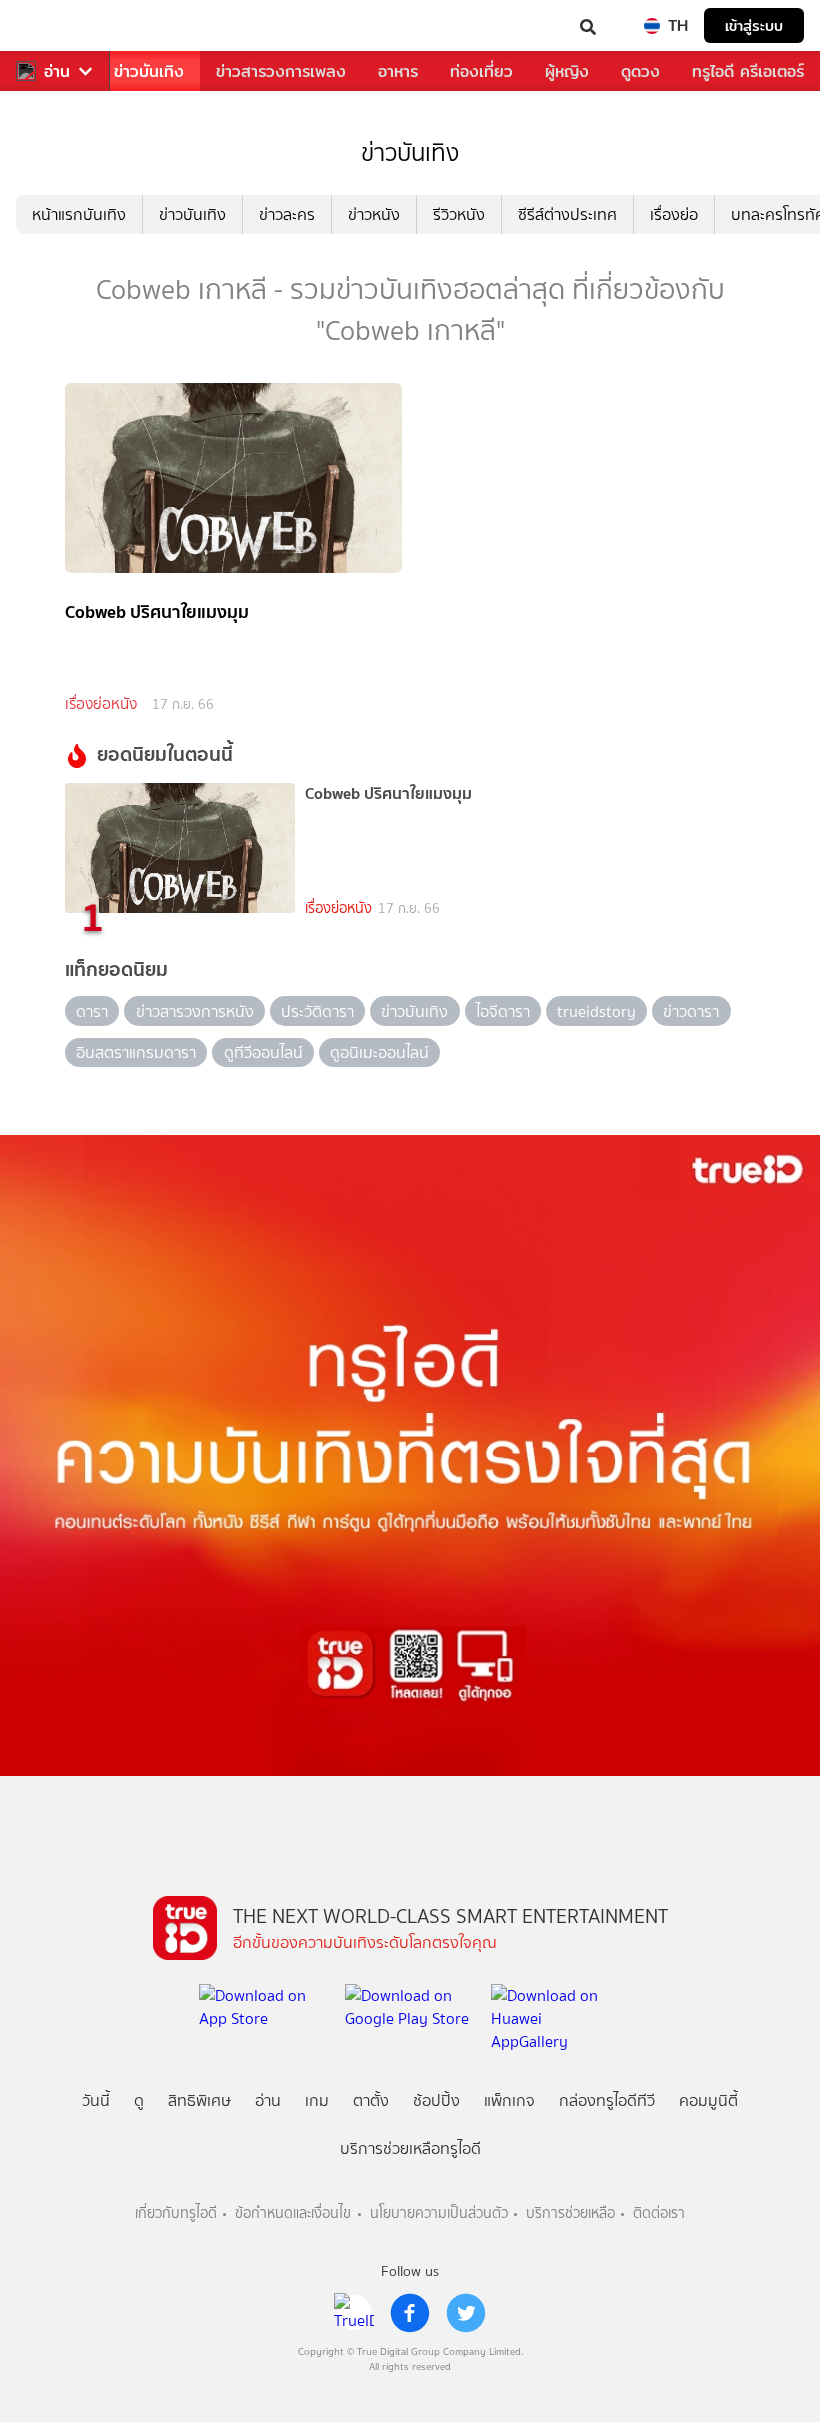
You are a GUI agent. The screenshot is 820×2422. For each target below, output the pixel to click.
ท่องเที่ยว (481, 71)
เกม (317, 2100)
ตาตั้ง (371, 2100)
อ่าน (57, 71)
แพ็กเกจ (509, 2100)
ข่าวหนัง (374, 214)
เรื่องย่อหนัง (101, 704)
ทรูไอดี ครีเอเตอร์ (748, 71)
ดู (139, 2100)
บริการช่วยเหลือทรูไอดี (410, 2148)
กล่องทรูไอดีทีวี (607, 2100)
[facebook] (410, 2313)
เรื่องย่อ (674, 214)
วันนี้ (96, 2100)
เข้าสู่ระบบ (754, 25)
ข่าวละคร (287, 214)
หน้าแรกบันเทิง (79, 214)
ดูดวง (640, 71)
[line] (354, 2313)
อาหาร (398, 71)
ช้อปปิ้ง (436, 2100)
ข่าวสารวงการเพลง (281, 71)
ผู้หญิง (567, 71)
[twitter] (466, 2313)
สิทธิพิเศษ (199, 2100)
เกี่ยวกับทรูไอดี (176, 2213)
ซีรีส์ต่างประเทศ (567, 214)
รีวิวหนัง (459, 214)
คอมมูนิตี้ (708, 2100)
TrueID (56, 25)
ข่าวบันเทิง (149, 71)
